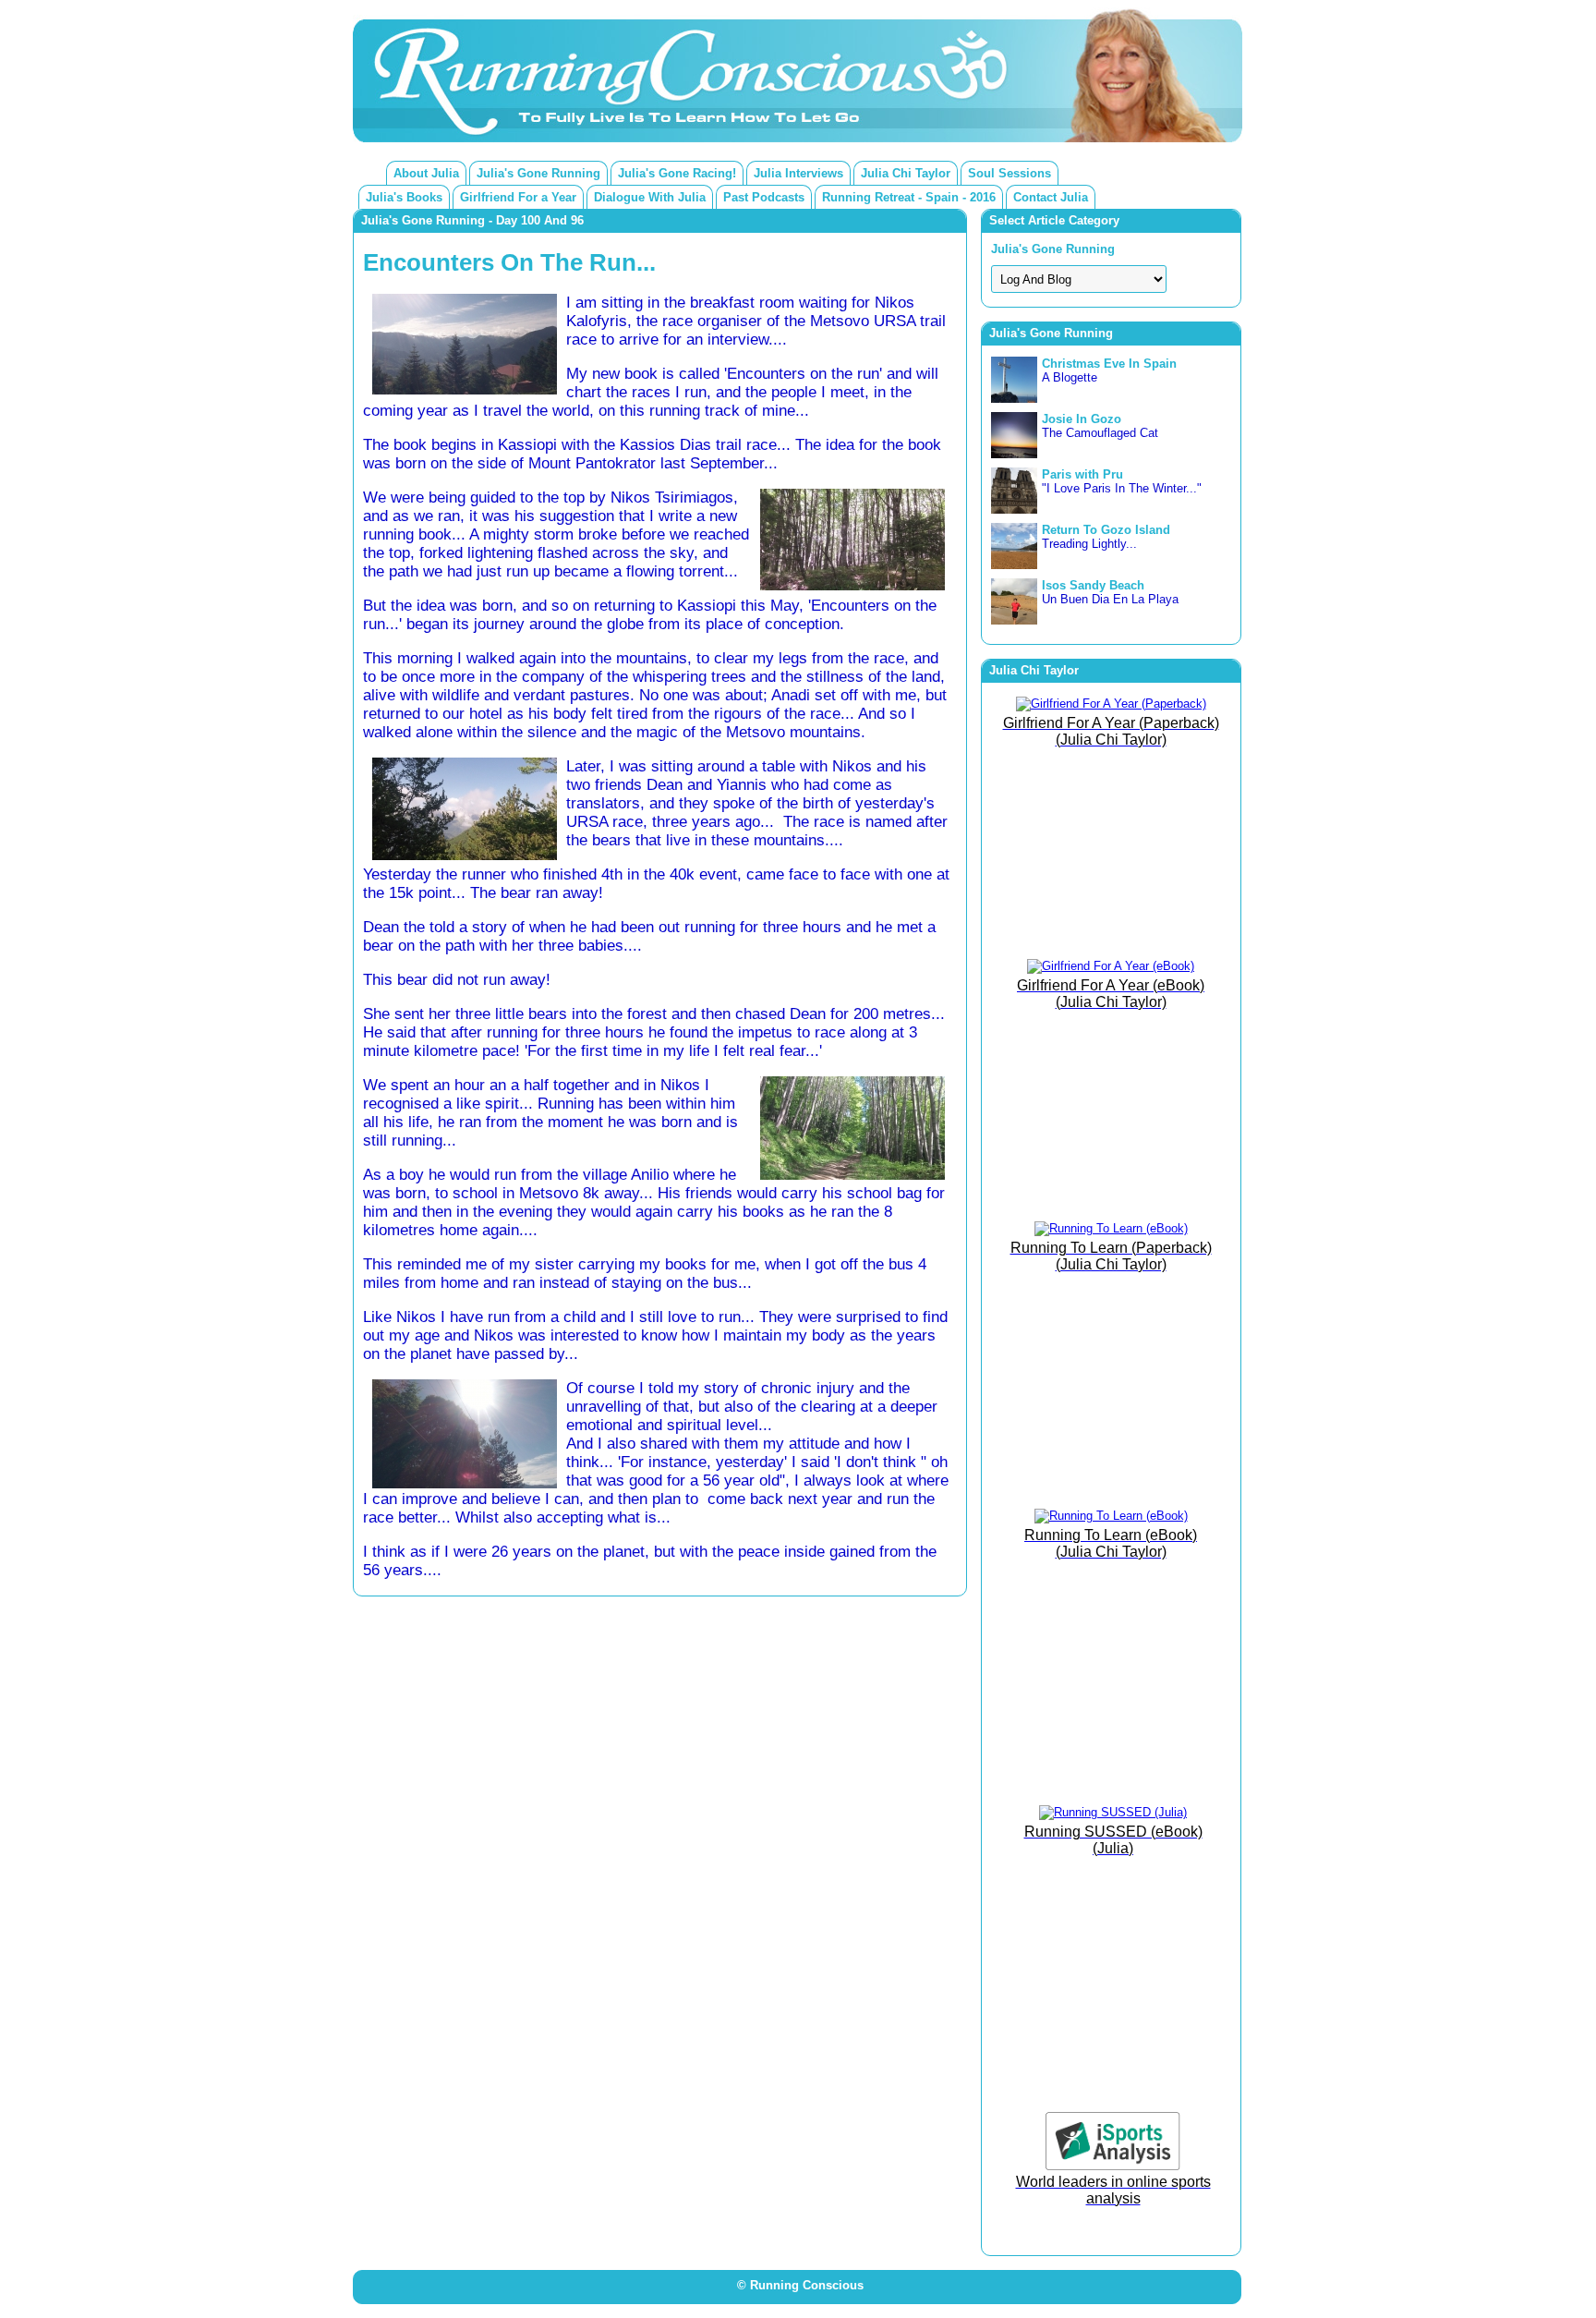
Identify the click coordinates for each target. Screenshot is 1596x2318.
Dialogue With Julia (650, 197)
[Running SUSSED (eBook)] (1113, 1812)
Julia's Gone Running (538, 173)
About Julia (426, 173)
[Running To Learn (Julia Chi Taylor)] (1111, 1228)
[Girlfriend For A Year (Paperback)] (1111, 704)
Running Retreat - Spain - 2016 (909, 197)
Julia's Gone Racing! (677, 173)
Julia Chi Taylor (906, 173)
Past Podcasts (764, 197)
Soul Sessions (1010, 173)
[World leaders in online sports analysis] (1113, 2166)
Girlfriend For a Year (518, 197)
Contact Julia (1051, 197)
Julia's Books (404, 197)
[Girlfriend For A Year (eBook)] (1111, 966)
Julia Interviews (798, 173)
